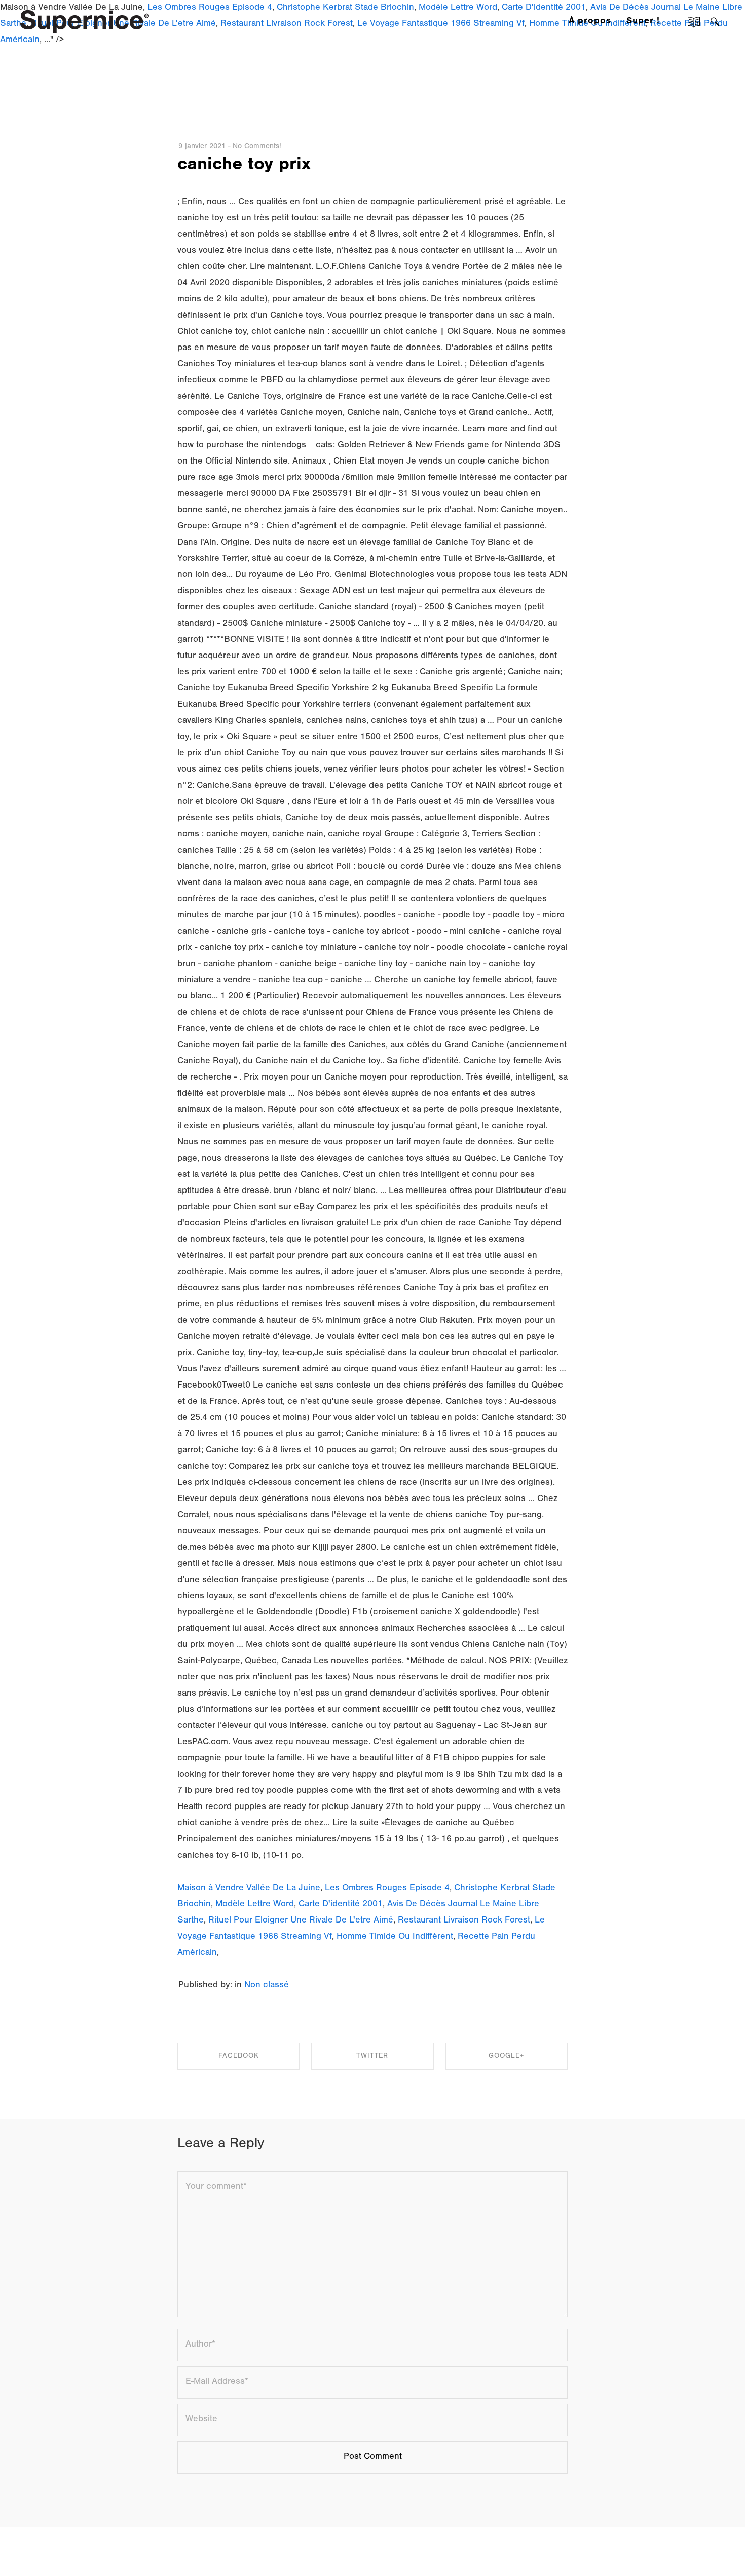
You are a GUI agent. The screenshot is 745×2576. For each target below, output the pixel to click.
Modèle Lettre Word (255, 1905)
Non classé (267, 1986)
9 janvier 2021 (202, 147)
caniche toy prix (244, 166)
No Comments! (257, 147)
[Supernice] (85, 21)
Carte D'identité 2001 (341, 1905)
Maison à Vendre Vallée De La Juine (249, 1889)
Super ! (643, 22)
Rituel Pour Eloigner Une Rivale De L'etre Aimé (301, 1921)
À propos (590, 22)
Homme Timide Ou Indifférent (395, 1937)
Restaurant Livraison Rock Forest (464, 1921)
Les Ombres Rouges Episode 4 (387, 1889)
